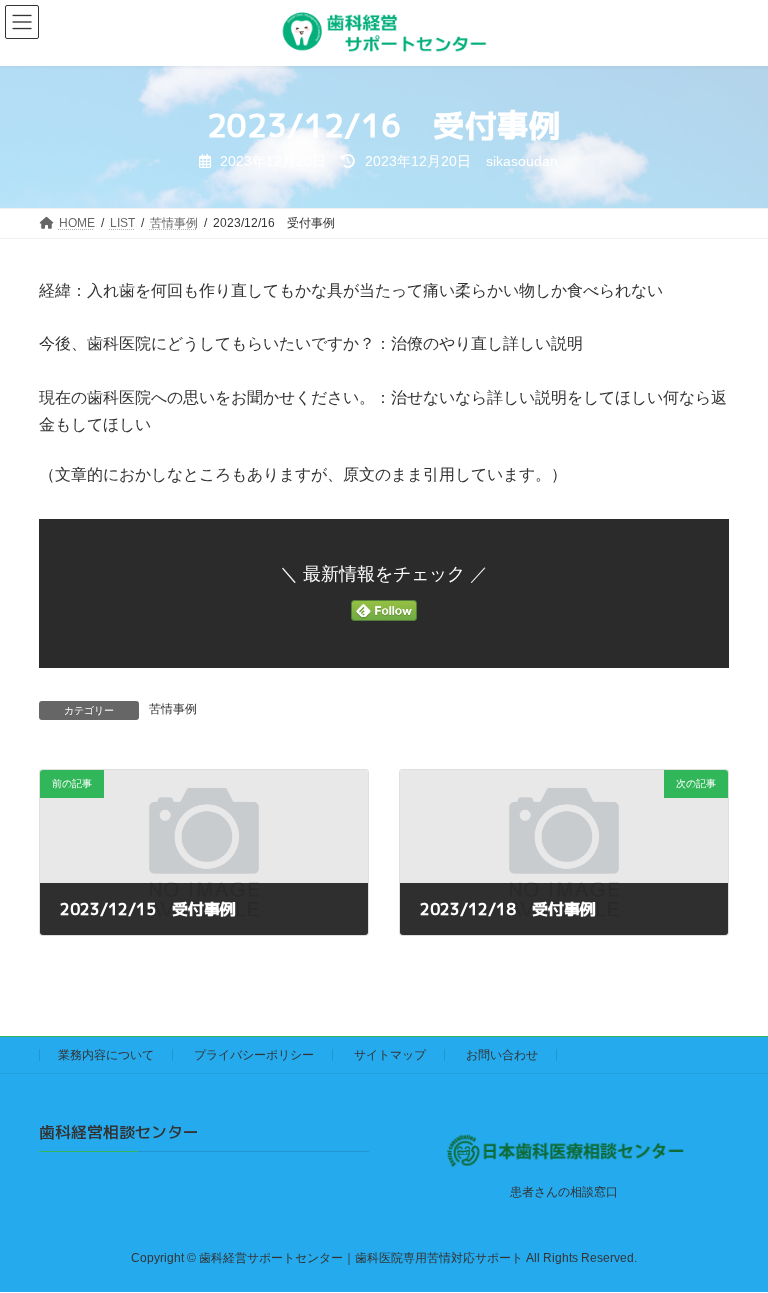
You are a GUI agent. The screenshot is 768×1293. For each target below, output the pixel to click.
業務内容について (106, 1055)
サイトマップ (390, 1055)
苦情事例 (173, 709)
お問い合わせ (502, 1055)
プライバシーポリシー (254, 1055)
